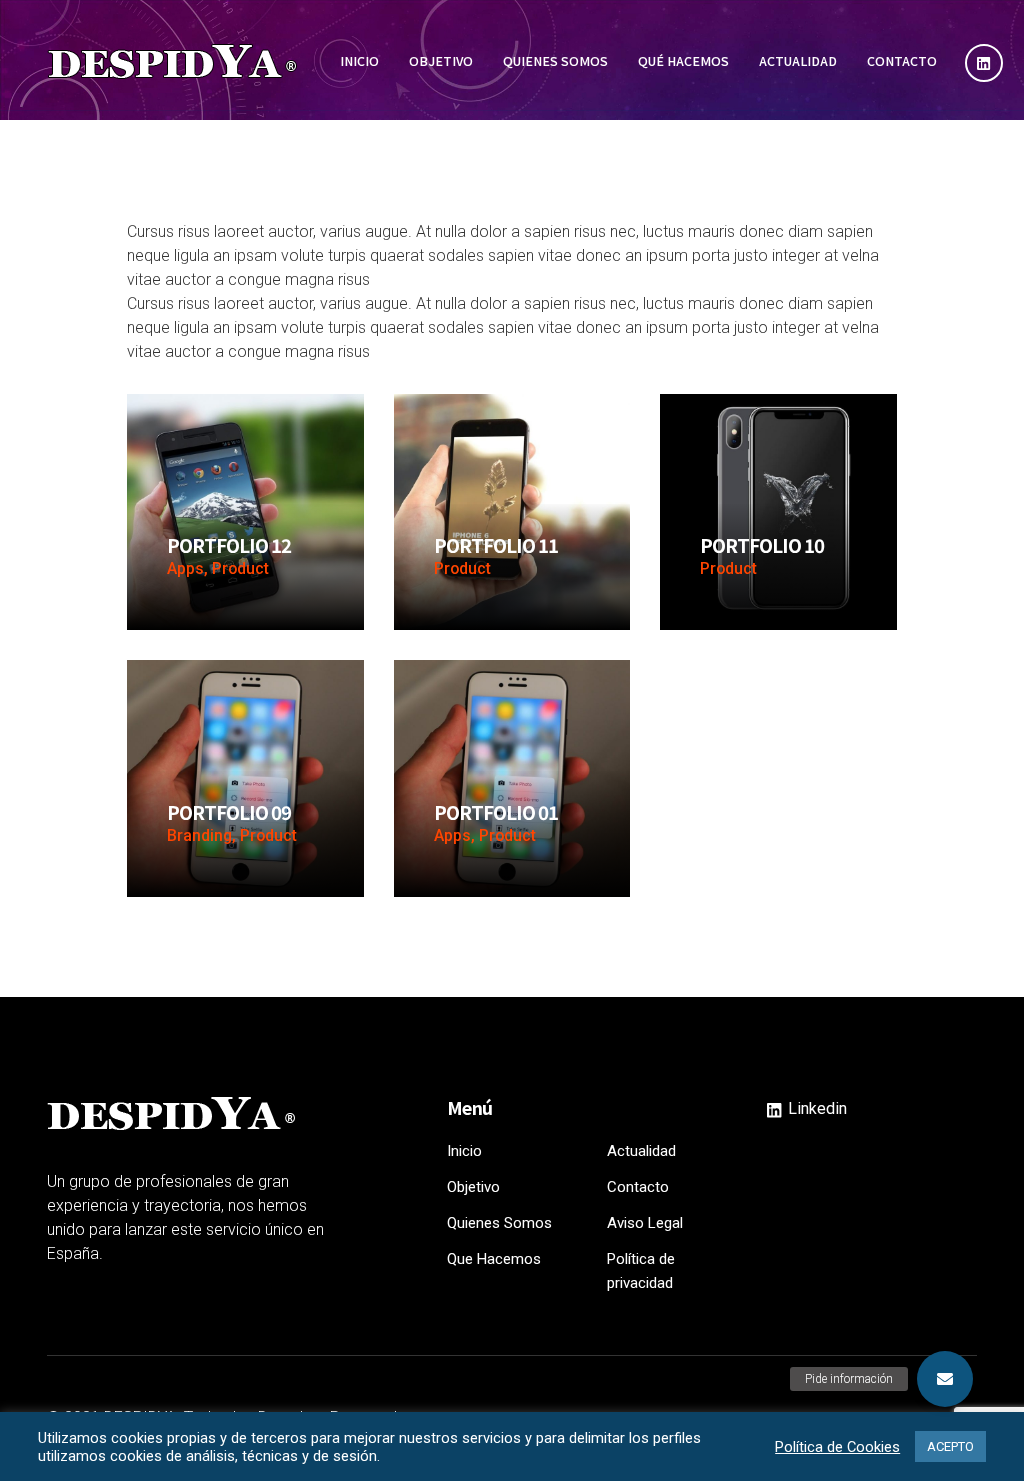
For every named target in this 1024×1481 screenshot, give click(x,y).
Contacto (902, 60)
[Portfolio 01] (512, 777)
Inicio (359, 60)
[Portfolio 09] (245, 777)
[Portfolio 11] (512, 510)
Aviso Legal (645, 1223)
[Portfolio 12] (245, 510)
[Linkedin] (984, 63)
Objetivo (441, 60)
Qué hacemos (683, 60)
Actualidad (798, 60)
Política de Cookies (837, 1447)
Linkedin (815, 1108)
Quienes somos (555, 60)
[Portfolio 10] (778, 510)
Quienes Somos (499, 1223)
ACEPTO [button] (950, 1446)
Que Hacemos (494, 1259)
